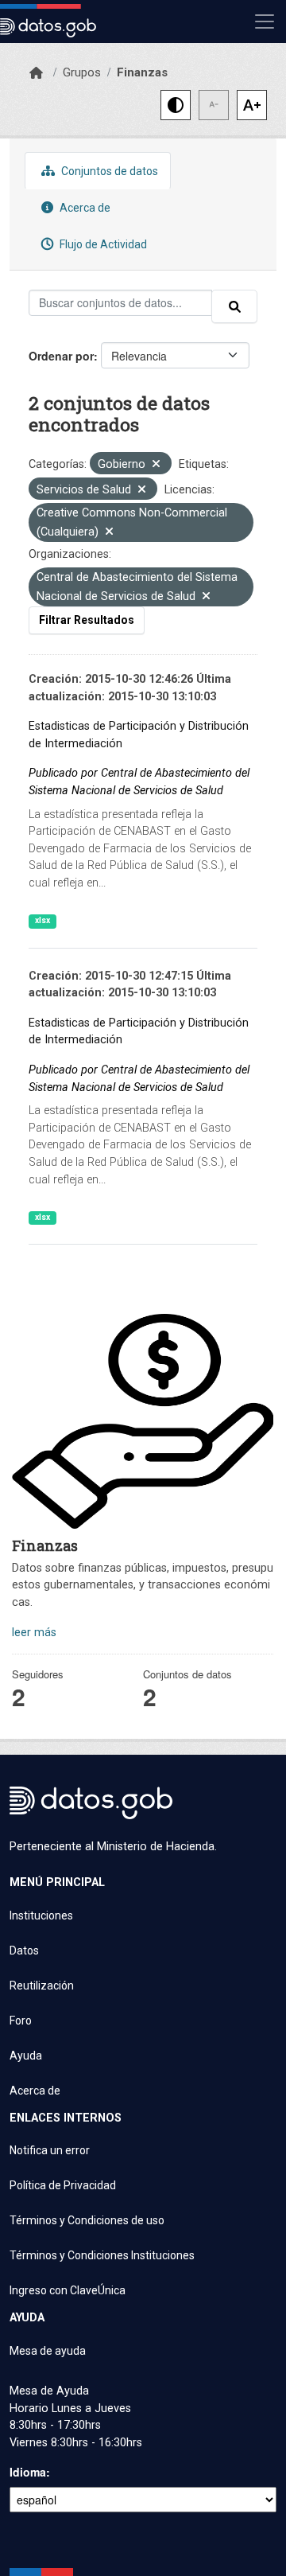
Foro (21, 2021)
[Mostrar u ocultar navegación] (265, 21)
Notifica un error (50, 2150)
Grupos (82, 72)
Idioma (28, 2472)
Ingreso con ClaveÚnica (68, 2290)
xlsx (43, 920)
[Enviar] (234, 306)
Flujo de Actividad (102, 244)
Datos (24, 1951)
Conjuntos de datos (108, 171)
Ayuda (26, 2056)
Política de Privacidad (63, 2185)
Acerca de (84, 208)
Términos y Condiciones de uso (87, 2220)
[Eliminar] (156, 465)
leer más (34, 1633)
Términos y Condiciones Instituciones (102, 2255)
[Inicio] (36, 73)
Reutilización (42, 1986)
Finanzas (142, 72)
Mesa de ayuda (48, 2351)
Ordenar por (61, 356)
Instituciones (41, 1915)
